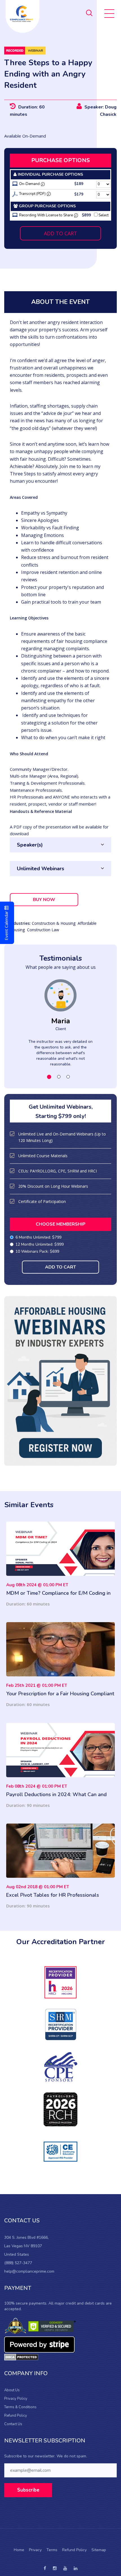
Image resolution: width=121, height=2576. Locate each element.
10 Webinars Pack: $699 (37, 1251)
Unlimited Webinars (41, 869)
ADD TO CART (60, 233)
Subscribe (28, 2490)
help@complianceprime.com (29, 2271)
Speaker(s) (30, 845)
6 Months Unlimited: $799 (38, 1237)
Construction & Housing (54, 923)
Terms (52, 2550)
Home (19, 2550)
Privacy (35, 2550)
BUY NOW (44, 900)
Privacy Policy (16, 2399)
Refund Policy (16, 2416)
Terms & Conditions (20, 2407)
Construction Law (43, 930)
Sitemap (99, 2550)
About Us (12, 2390)
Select (103, 215)
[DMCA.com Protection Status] (21, 2357)
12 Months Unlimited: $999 (40, 1244)
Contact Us (13, 2424)
